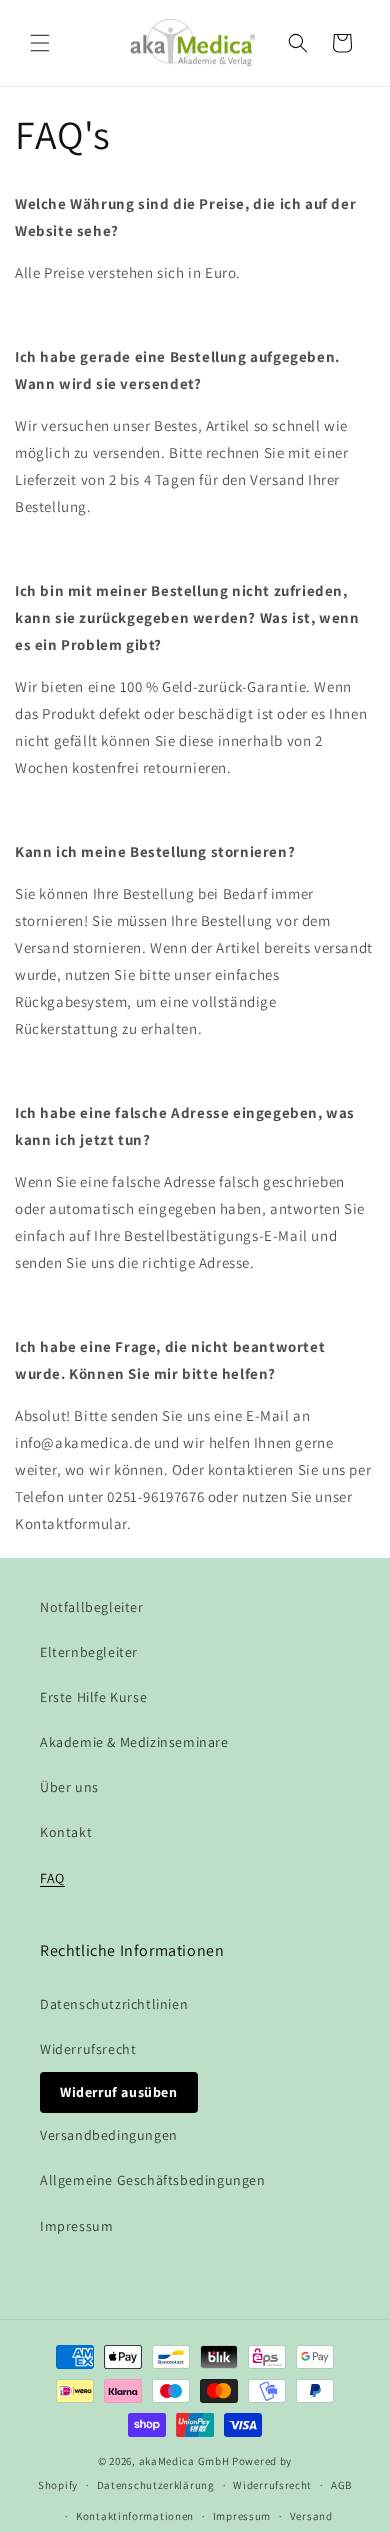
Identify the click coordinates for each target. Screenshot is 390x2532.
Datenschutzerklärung (156, 2485)
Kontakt (66, 1832)
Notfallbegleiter (92, 1607)
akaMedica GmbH (184, 2461)
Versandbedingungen (109, 2135)
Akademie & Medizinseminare (134, 1742)
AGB (341, 2485)
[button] (40, 43)
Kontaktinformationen (135, 2516)
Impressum (76, 2226)
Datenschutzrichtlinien (114, 2004)
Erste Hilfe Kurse (93, 1697)
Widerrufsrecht (88, 2049)
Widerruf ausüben (119, 2092)
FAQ (52, 1878)
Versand (311, 2516)
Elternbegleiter (89, 1652)
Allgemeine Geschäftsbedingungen (153, 2180)
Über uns (69, 1787)
